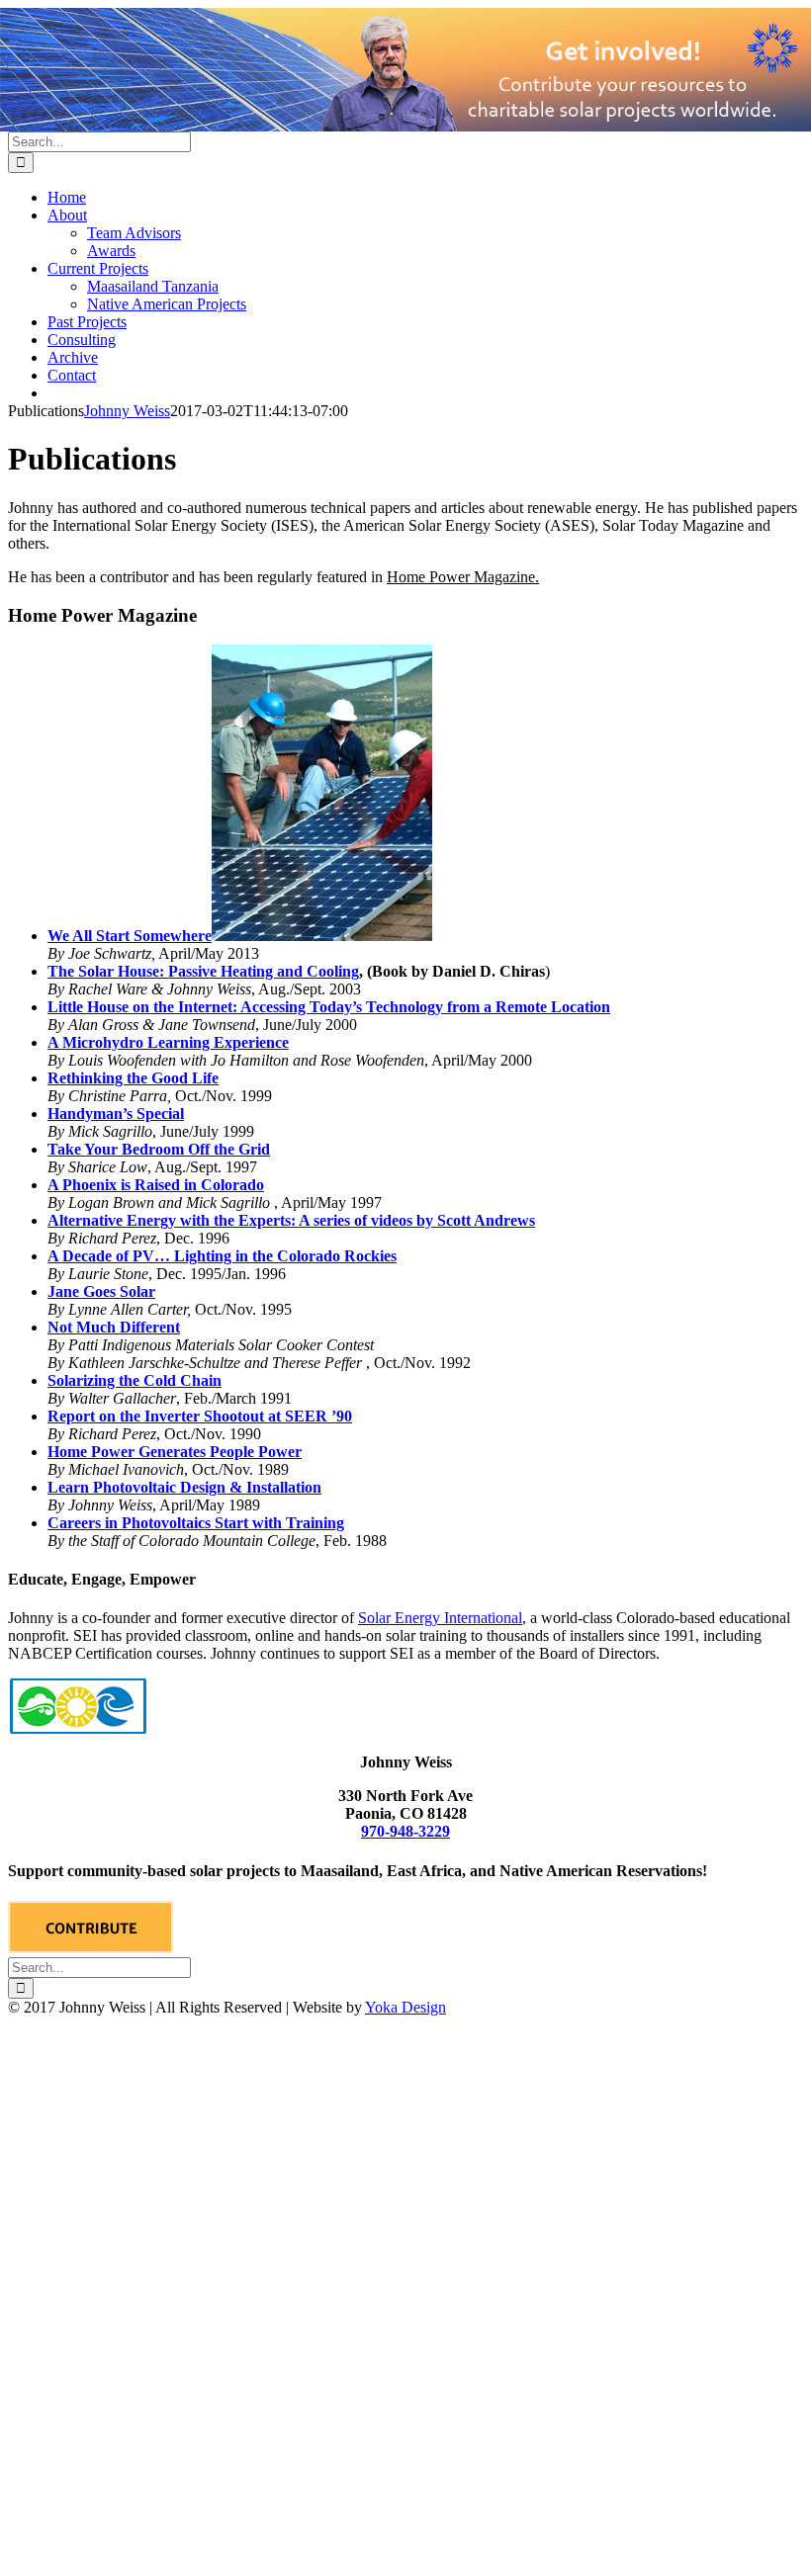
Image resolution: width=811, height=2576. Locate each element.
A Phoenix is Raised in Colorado (156, 1185)
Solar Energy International (440, 1618)
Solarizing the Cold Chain (135, 1380)
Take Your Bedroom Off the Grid (159, 1149)
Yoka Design (405, 2007)
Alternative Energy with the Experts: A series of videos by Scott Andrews (291, 1220)
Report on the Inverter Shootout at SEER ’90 (200, 1416)
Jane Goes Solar (101, 1291)
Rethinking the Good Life (133, 1078)
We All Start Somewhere (130, 936)
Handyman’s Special (116, 1114)
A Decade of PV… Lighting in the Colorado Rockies (222, 1256)
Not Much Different (114, 1327)
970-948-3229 (405, 1831)
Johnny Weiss (127, 411)
